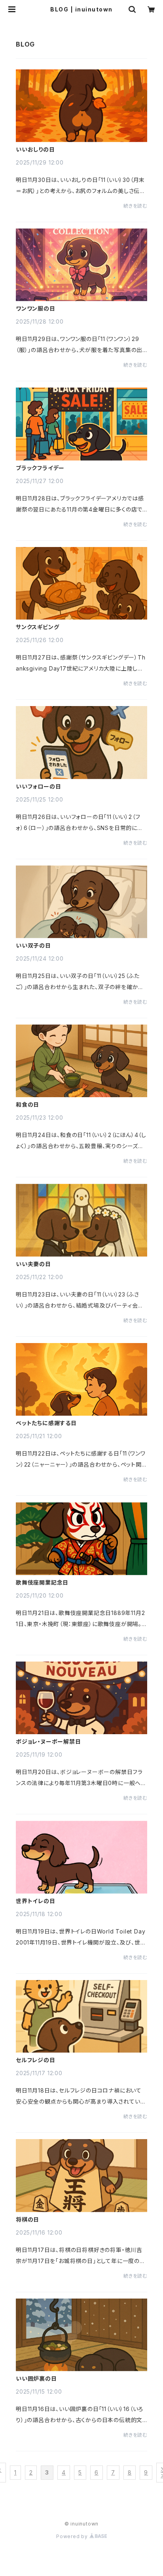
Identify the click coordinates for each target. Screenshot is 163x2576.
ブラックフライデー (40, 468)
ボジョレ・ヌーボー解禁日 (48, 1742)
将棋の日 (27, 2220)
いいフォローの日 (38, 787)
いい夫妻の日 (33, 1264)
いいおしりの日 (35, 150)
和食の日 (27, 1105)
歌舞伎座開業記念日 (42, 1583)
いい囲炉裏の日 (36, 2379)
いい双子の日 (33, 946)
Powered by (73, 2536)
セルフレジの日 (36, 2060)
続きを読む (135, 206)
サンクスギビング (37, 627)
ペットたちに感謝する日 (46, 1423)
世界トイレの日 (36, 1901)
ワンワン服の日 (36, 309)
